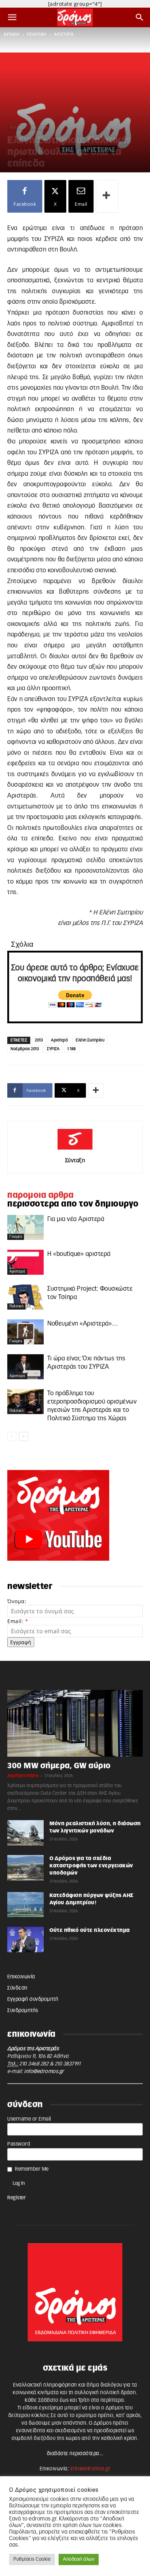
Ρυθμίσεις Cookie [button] (32, 2559)
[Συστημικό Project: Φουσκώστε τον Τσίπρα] (25, 1297)
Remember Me (32, 2169)
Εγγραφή (21, 1642)
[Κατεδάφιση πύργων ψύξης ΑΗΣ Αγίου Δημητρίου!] (25, 1905)
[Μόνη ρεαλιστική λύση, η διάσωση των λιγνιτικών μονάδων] (25, 1833)
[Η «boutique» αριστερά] (25, 1262)
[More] (107, 196)
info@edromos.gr (44, 2072)
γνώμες (16, 1237)
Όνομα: (17, 1601)
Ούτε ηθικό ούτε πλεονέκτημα (90, 1930)
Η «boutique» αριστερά (79, 1254)
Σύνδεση (17, 1988)
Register (17, 2198)
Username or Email (29, 2119)
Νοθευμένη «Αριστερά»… (83, 1324)
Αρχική (11, 34)
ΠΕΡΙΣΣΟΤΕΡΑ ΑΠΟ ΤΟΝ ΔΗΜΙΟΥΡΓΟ (73, 1204)
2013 (39, 1040)
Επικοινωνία (21, 1977)
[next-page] (23, 1436)
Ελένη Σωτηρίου (90, 1040)
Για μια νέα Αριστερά (76, 1219)
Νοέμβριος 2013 (25, 1049)
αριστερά (64, 34)
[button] (12, 17)
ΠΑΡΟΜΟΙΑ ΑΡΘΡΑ (40, 1195)
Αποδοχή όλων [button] (79, 2559)
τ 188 (72, 1049)
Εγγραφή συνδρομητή (33, 1999)
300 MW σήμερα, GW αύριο (59, 1766)
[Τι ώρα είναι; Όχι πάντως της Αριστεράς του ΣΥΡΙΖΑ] (25, 1367)
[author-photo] (75, 1150)
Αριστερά (59, 1040)
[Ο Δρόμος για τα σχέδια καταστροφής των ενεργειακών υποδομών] (25, 1868)
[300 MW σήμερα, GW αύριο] (75, 1723)
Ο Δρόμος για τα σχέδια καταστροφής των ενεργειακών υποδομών (91, 1866)
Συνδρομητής (23, 2011)
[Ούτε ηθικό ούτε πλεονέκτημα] (25, 1940)
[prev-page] (12, 1436)
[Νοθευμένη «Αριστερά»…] (25, 1332)
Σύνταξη (75, 1161)
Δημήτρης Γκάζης (23, 1776)
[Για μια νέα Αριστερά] (25, 1227)
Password (19, 2144)
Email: (18, 1621)
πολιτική (37, 34)
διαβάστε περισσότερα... (75, 2454)
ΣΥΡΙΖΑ (53, 1049)
